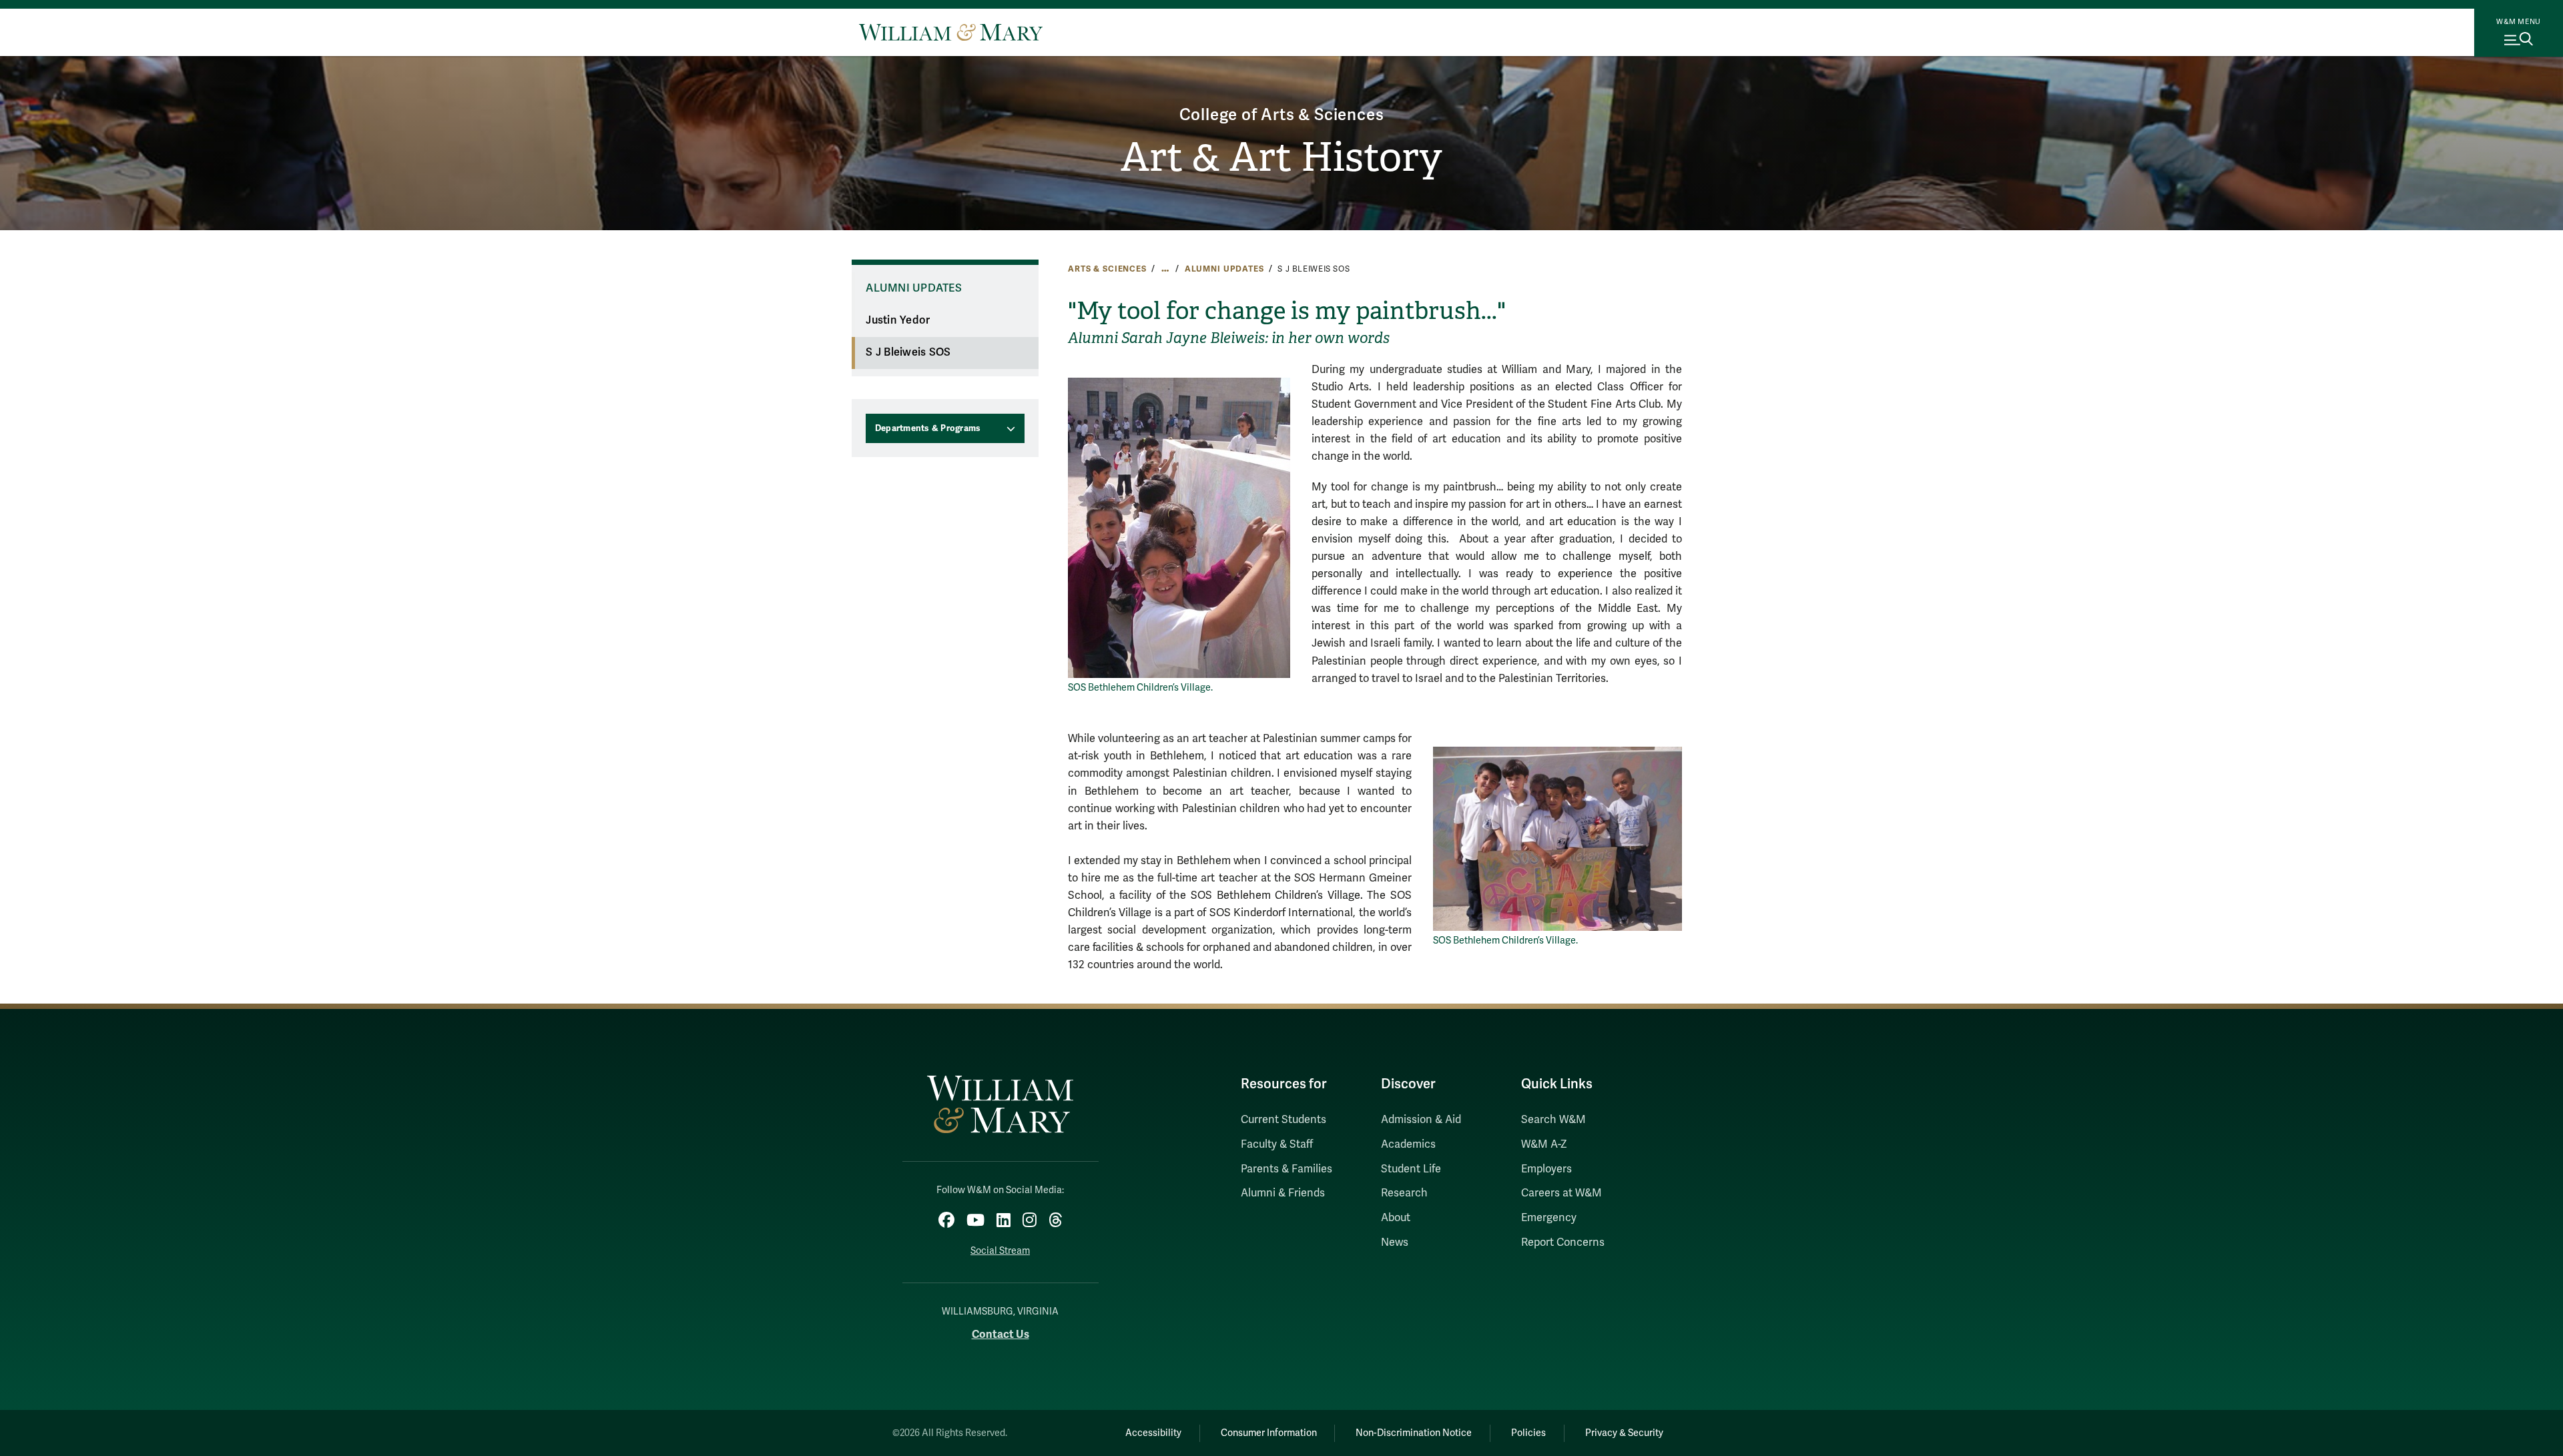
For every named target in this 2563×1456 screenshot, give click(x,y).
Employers (1546, 1169)
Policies (1528, 1433)
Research (1404, 1193)
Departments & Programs (928, 428)
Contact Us (1001, 1334)
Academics (1408, 1144)
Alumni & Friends (1283, 1193)
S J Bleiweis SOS (908, 352)
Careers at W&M (1561, 1193)
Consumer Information (1269, 1433)
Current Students (1284, 1120)
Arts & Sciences (1107, 269)
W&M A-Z (1544, 1144)
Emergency (1549, 1218)
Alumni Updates (1224, 269)
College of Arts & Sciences (1282, 115)
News (1395, 1242)
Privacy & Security (1624, 1433)
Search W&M (1553, 1120)
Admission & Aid (1421, 1120)
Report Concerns (1563, 1242)
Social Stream (1000, 1251)
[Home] (951, 32)
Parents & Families (1287, 1169)
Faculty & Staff (1277, 1144)
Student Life (1411, 1169)
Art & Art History (1281, 157)
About (1396, 1218)
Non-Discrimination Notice (1414, 1433)
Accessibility (1153, 1433)
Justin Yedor (898, 320)
